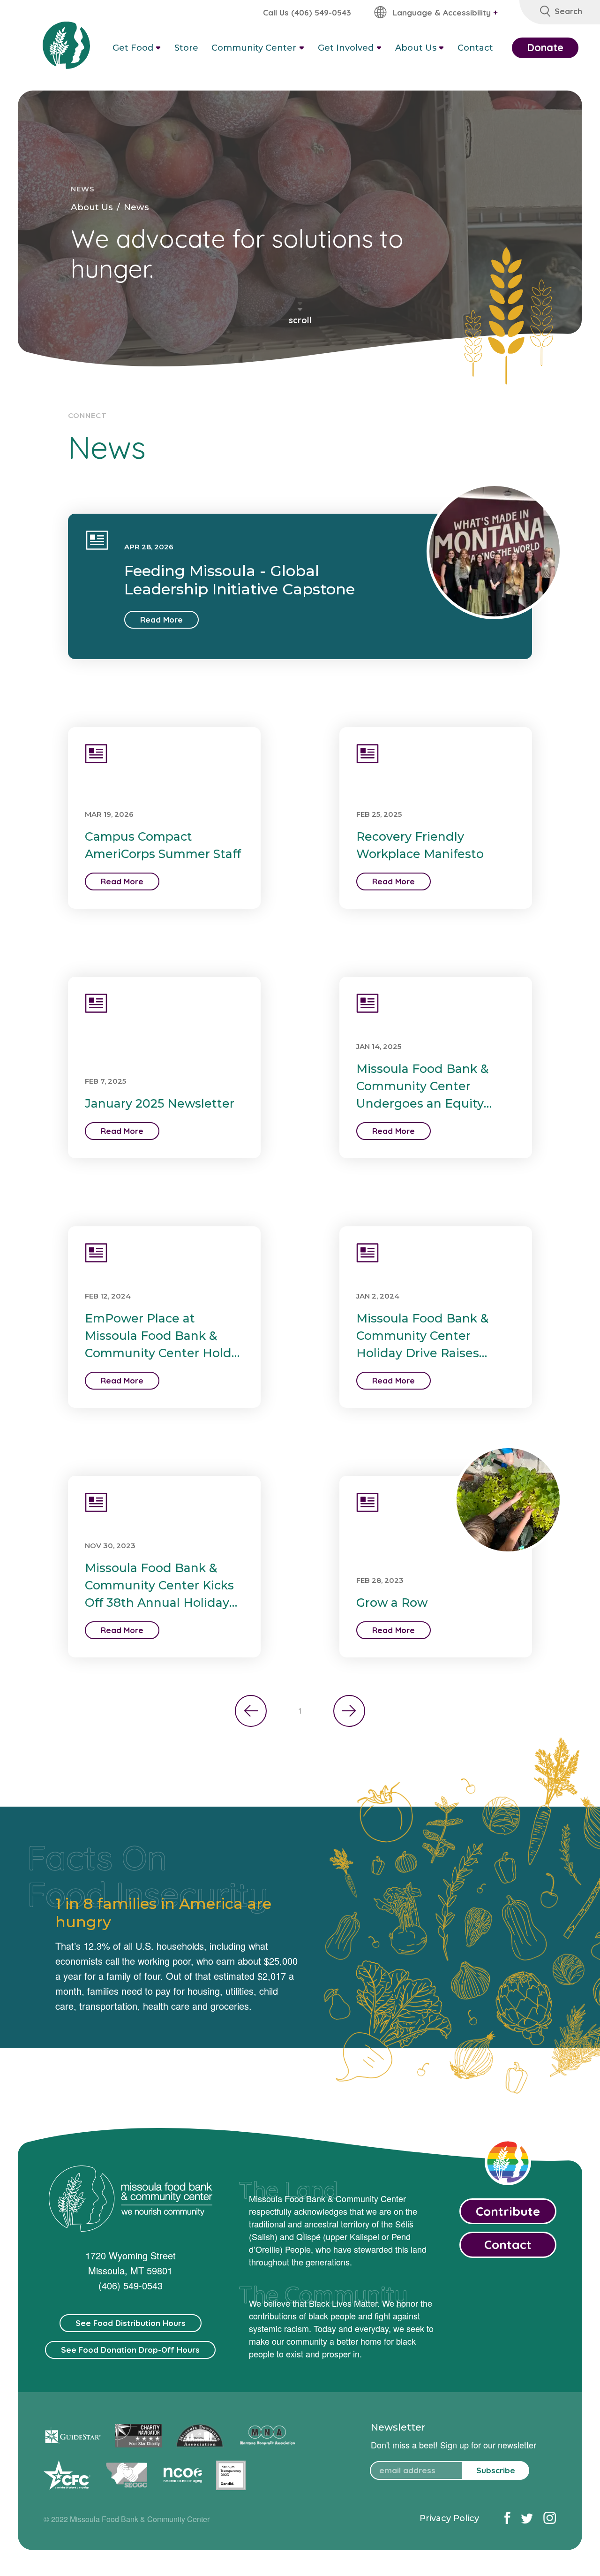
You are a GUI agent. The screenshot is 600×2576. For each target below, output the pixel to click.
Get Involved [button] (346, 48)
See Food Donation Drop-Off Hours (130, 2350)
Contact (475, 48)
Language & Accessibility (445, 12)
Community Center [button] (254, 48)
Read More (161, 619)
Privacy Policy (449, 2518)
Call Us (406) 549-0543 (307, 12)
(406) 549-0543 (131, 2285)
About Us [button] (416, 48)
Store (186, 48)
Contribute (508, 2211)
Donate (545, 47)
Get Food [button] (133, 48)
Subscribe (496, 2470)
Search (568, 11)
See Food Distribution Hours (131, 2323)
